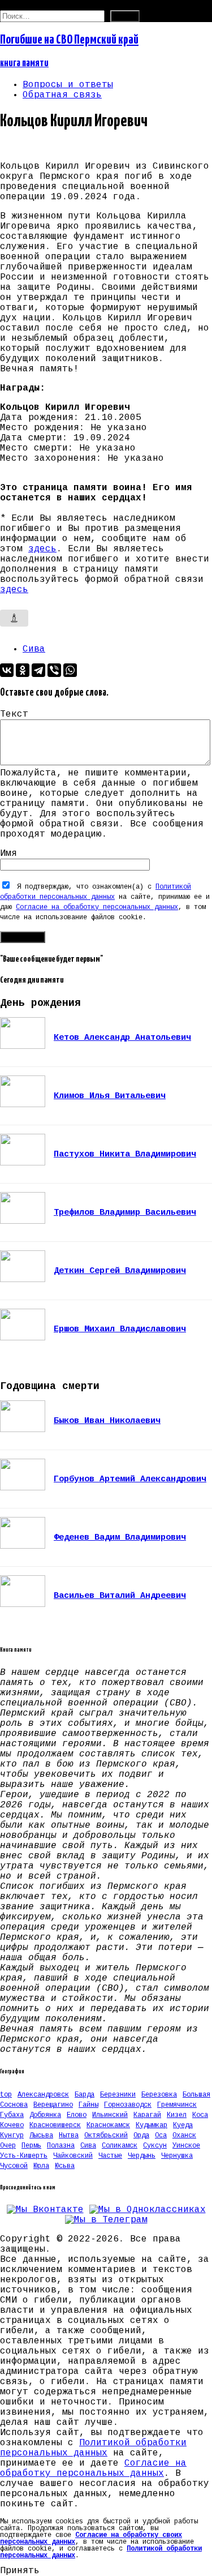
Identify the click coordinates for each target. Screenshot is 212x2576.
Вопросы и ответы (68, 85)
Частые (110, 2156)
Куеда (183, 2125)
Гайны (88, 2105)
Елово (77, 2115)
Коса (200, 2115)
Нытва (69, 2136)
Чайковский (73, 2156)
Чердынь (142, 2156)
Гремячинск (177, 2105)
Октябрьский (106, 2136)
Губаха (12, 2115)
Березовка (159, 2095)
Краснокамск (108, 2125)
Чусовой (14, 2166)
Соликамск (120, 2146)
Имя (8, 854)
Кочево (12, 2125)
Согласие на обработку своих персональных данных (91, 2539)
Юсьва (65, 2166)
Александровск (43, 2095)
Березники (118, 2095)
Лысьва (41, 2136)
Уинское (186, 2146)
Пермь (31, 2146)
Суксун (155, 2146)
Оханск (184, 2136)
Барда (85, 2095)
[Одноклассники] (23, 670)
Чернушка (177, 2156)
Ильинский (110, 2115)
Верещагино (53, 2105)
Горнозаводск (128, 2105)
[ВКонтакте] (7, 670)
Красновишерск (55, 2125)
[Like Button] (14, 618)
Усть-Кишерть (24, 2156)
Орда (141, 2136)
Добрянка (45, 2115)
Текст (14, 714)
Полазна (61, 2146)
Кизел (177, 2115)
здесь (42, 549)
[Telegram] (38, 670)
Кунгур (12, 2136)
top (6, 2095)
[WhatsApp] (70, 670)
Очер (8, 2146)
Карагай (147, 2115)
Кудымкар (152, 2125)
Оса (161, 2136)
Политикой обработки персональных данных (93, 2448)
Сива (34, 649)
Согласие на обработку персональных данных (97, 907)
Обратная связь (62, 95)
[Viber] (54, 670)
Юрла (41, 2166)
